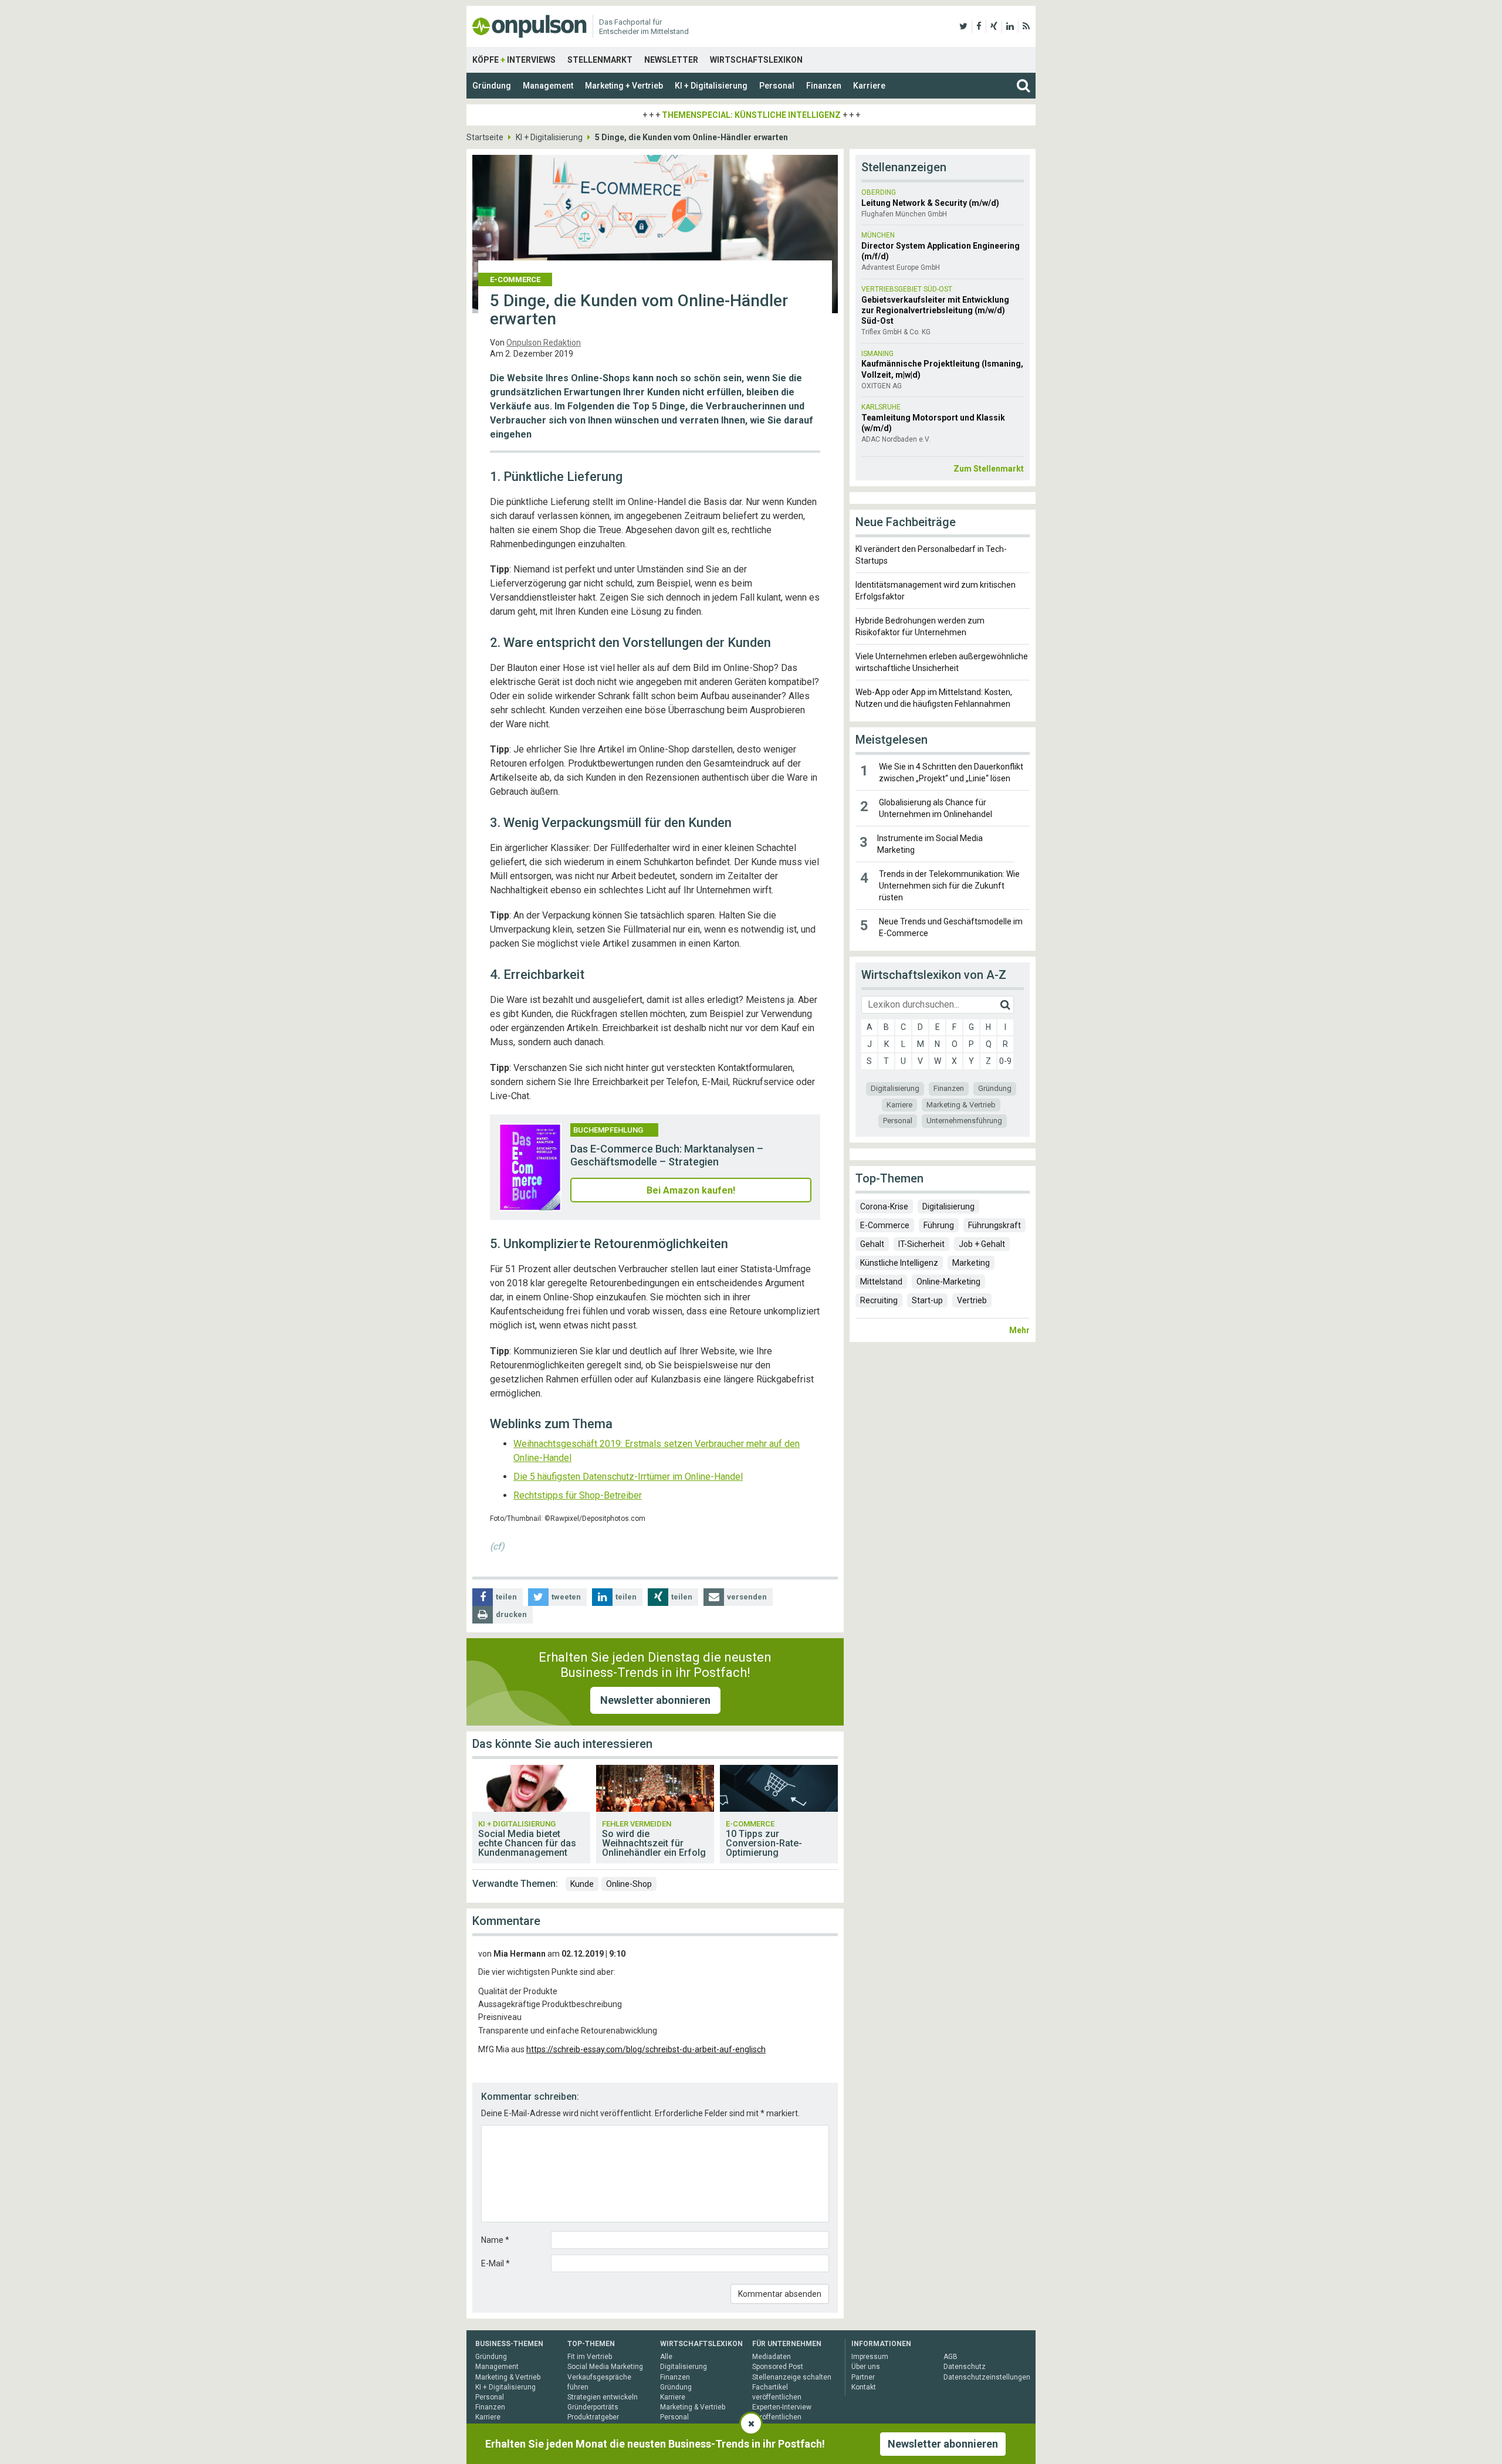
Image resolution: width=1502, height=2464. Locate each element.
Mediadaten (772, 2357)
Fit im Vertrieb (590, 2357)
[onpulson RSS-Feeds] (1026, 26)
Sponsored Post (778, 2367)
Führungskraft (994, 1225)
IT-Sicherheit (921, 1244)
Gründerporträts (593, 2407)
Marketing (971, 1263)
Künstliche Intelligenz (899, 1263)
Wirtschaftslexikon (756, 60)
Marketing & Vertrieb (961, 1105)
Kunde (582, 1884)
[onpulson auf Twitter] (963, 26)
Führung (939, 1225)
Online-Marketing (948, 1282)
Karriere (869, 86)
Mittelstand (881, 1282)
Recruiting (879, 1300)
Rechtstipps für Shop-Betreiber (578, 1495)
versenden (747, 1597)
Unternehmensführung (964, 1121)
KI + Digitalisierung (711, 86)
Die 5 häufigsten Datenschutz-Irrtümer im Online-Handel (628, 1477)
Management (548, 86)
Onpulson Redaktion (544, 343)
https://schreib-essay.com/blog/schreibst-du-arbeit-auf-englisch (646, 2049)
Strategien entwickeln (603, 2397)
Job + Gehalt (982, 1244)
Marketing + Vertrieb (624, 86)
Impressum (870, 2357)
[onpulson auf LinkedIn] (1010, 26)
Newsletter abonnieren (655, 1700)
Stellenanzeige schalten (792, 2377)
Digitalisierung (895, 1088)
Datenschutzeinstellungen (987, 2377)
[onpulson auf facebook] (979, 26)
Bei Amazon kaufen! (691, 1190)
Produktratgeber (593, 2417)
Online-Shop (629, 1884)
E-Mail (495, 2263)
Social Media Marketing (605, 2367)
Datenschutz (965, 2367)
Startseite (485, 137)
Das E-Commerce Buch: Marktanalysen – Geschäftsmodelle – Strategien (667, 1155)
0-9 (1005, 1061)
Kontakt (864, 2387)
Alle (666, 2357)
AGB (950, 2357)
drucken (511, 1614)
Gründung (492, 86)
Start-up (927, 1300)
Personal (777, 86)
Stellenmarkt (600, 60)
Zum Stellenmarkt (989, 469)
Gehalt (872, 1244)
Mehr (1019, 1330)
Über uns (866, 2367)
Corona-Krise (884, 1206)
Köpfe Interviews (514, 60)
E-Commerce (885, 1225)
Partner (863, 2377)
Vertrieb (972, 1300)
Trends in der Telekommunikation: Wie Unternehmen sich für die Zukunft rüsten (949, 886)
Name (495, 2240)
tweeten (566, 1597)
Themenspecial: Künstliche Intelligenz (751, 115)
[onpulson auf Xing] (994, 26)
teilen (506, 1597)
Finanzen (824, 86)
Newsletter (671, 60)
